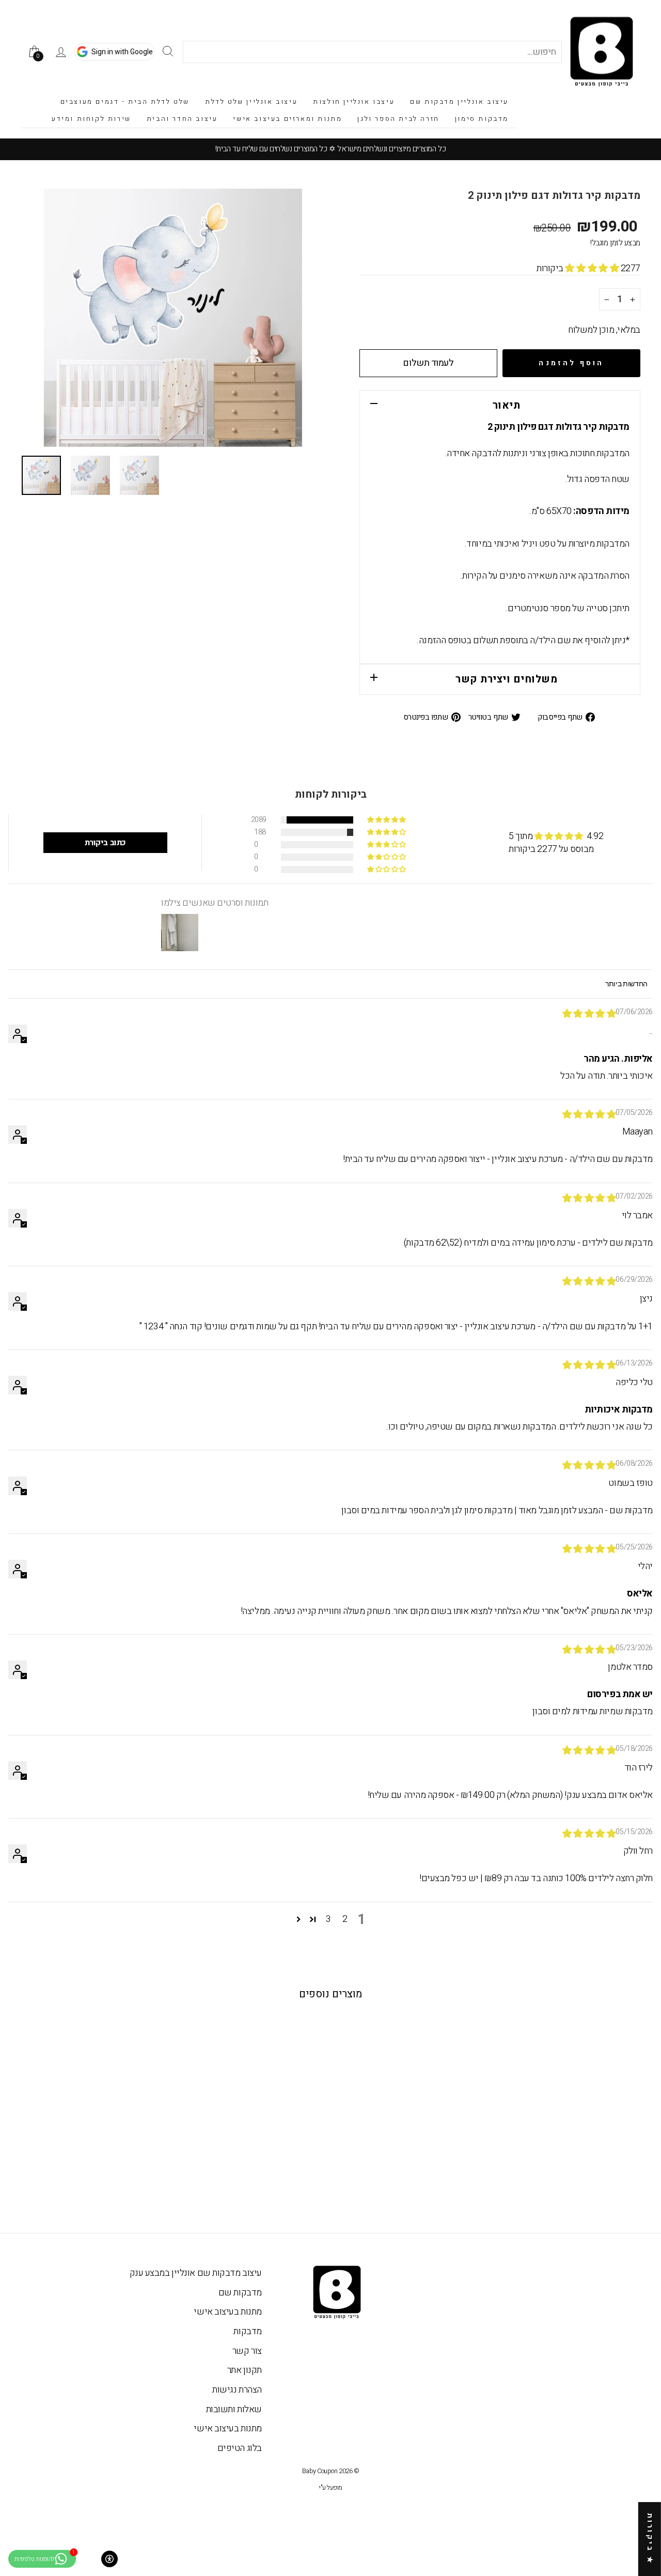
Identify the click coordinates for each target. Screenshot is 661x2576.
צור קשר (247, 2351)
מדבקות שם (240, 2293)
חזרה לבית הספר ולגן (398, 119)
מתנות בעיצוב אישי (227, 2312)
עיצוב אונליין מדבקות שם (459, 102)
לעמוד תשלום (428, 363)
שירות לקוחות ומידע (91, 119)
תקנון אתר (245, 2370)
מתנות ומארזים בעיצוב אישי (287, 119)
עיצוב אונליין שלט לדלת (251, 102)
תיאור (507, 405)
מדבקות (247, 2331)
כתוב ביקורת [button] (105, 843)
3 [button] (328, 1919)
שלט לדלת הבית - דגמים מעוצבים (125, 102)
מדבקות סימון (482, 119)
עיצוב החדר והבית (182, 119)
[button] (593, 268)
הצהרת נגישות (237, 2390)
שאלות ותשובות (234, 2409)
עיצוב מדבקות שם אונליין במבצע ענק (196, 2273)
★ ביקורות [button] (650, 2539)
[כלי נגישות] (109, 2559)
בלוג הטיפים (240, 2448)
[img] (589, 1014)
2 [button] (345, 1919)
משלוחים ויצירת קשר (506, 679)
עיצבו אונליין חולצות (354, 102)
